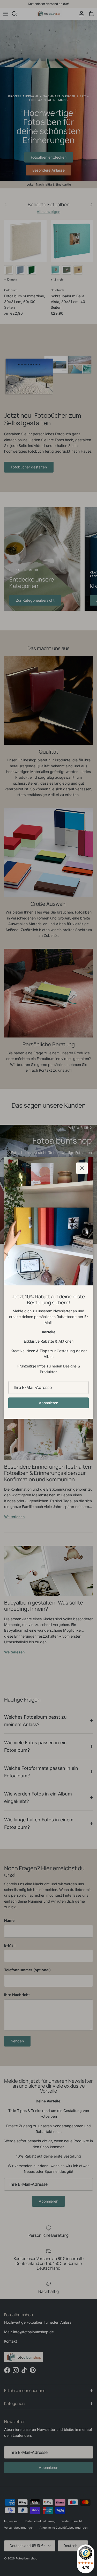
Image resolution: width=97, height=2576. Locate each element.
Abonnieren (48, 1403)
